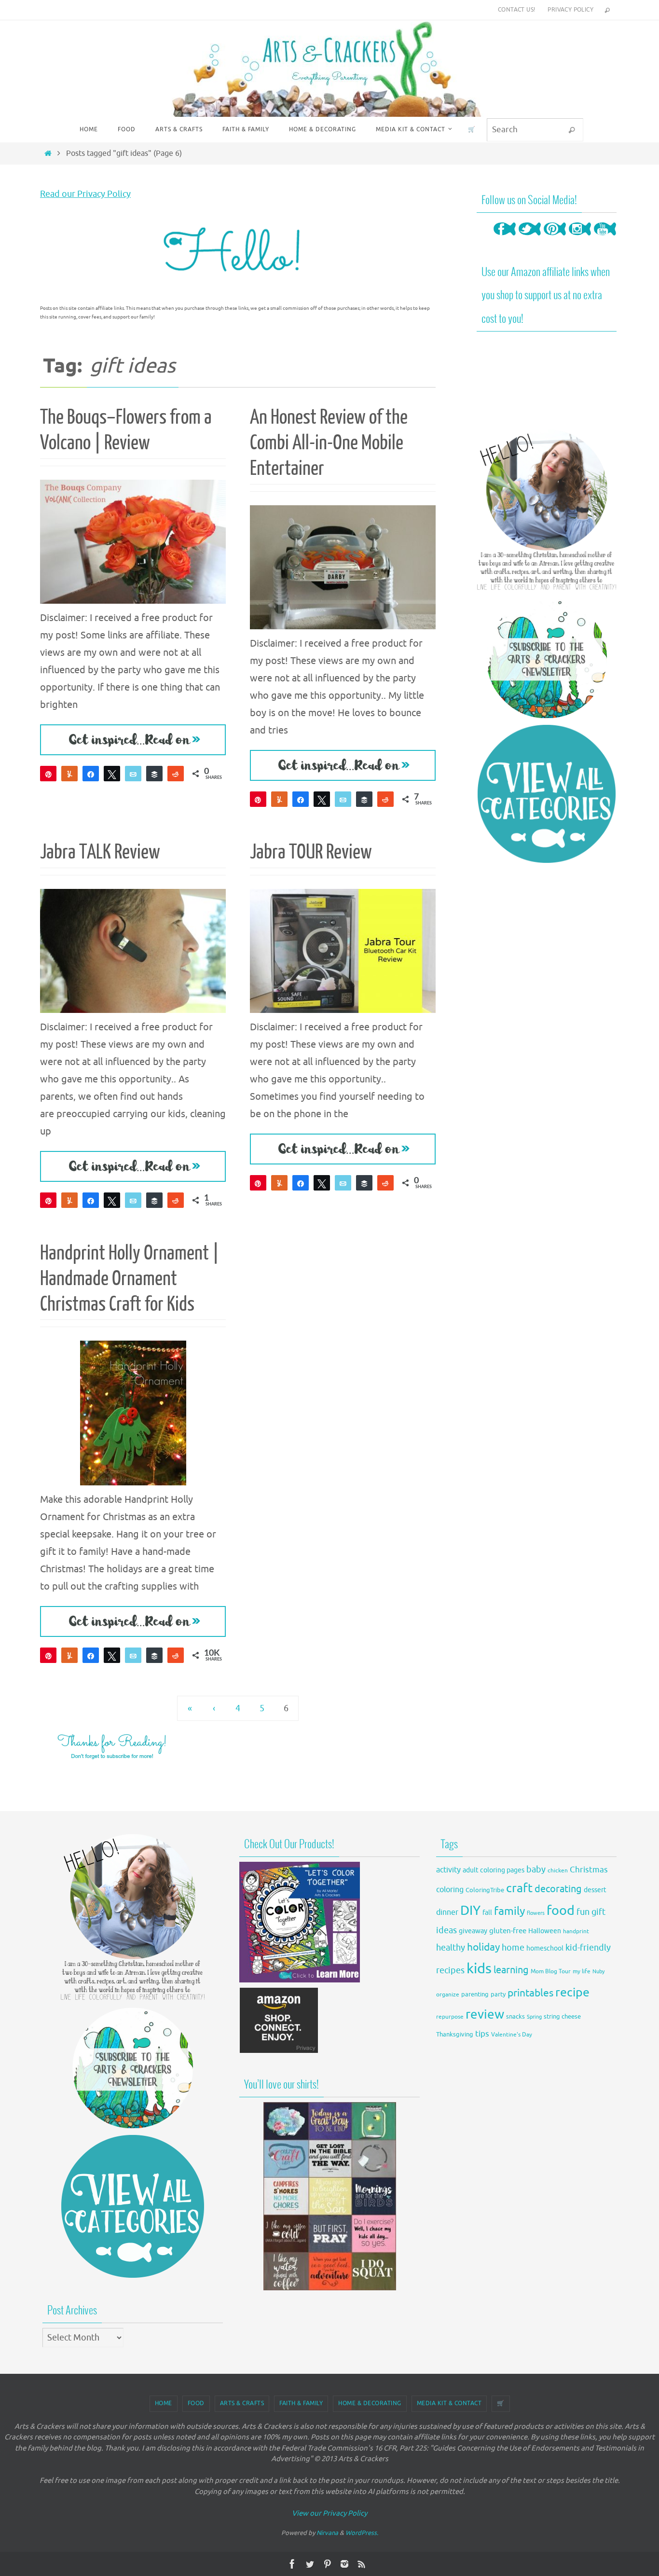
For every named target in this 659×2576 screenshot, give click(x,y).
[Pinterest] (555, 238)
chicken (558, 1870)
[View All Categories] (547, 794)
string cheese (562, 2017)
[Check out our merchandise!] (329, 2196)
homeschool (545, 1948)
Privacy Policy (570, 10)
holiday (483, 1947)
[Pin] (48, 774)
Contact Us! (516, 10)
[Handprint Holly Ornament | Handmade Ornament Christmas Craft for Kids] (133, 1413)
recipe (572, 1993)
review (485, 2015)
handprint (576, 1932)
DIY (470, 1911)
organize (448, 1994)
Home (164, 2403)
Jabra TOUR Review (311, 852)
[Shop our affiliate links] (279, 2051)
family (509, 1911)
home (513, 1948)
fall (487, 1912)
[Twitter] (530, 238)
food (561, 1911)
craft (519, 1888)
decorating (558, 1889)
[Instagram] (580, 238)
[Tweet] (112, 774)
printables (530, 1993)
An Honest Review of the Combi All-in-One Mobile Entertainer (329, 443)
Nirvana (327, 2533)
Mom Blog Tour (551, 1972)
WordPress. (362, 2533)
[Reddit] (176, 774)
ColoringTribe (485, 1890)
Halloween (545, 1931)
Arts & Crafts (242, 2403)
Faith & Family (301, 2403)
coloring (450, 1890)
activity (448, 1870)
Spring (534, 2017)
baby (536, 1870)
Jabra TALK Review (100, 852)
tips (482, 2034)
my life (582, 1972)
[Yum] (69, 774)
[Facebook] (505, 238)
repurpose (450, 2017)
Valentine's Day (512, 2035)
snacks (515, 2016)
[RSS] (362, 2564)
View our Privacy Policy (329, 2514)
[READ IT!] (133, 740)
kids (479, 1969)
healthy (451, 1948)
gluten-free (508, 1931)
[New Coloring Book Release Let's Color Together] (300, 1980)
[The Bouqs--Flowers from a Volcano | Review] (133, 542)
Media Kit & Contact (449, 2403)
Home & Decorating (370, 2403)
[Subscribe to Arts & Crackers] (547, 658)
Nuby (598, 1972)
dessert (595, 1890)
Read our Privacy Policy (85, 194)
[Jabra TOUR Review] (343, 951)
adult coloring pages (494, 1870)
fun (583, 1912)
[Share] (91, 774)
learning (511, 1970)
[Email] (133, 774)
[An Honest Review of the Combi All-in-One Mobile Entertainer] (343, 567)
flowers (536, 1913)
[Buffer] (154, 774)
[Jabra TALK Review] (133, 951)
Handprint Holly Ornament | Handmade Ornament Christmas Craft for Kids (130, 1279)
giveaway (473, 1931)
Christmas (589, 1870)
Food (196, 2403)
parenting (475, 1994)
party (498, 1994)
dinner (447, 1912)
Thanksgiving (455, 2035)
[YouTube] (605, 238)
